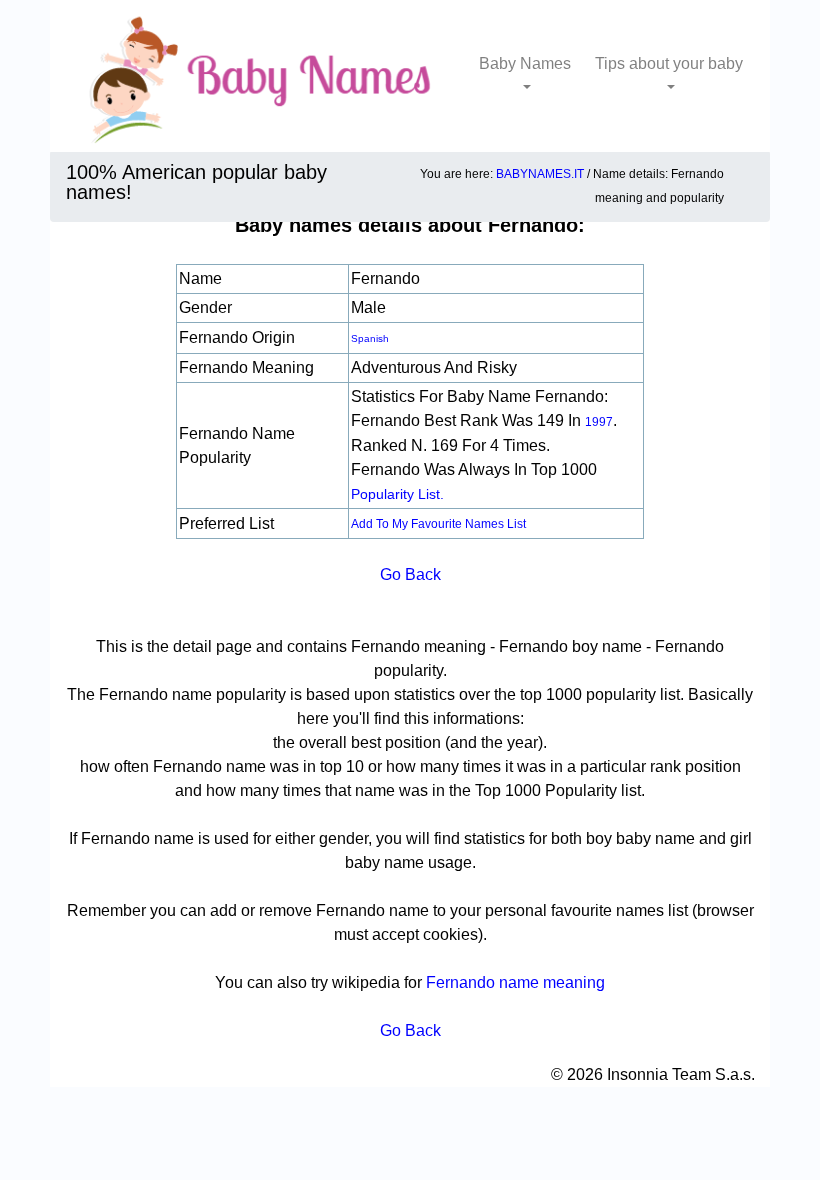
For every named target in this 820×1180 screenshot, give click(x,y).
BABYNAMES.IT (540, 174)
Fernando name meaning (515, 982)
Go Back (410, 574)
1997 (599, 422)
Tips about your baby (669, 63)
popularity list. (397, 494)
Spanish (370, 338)
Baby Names (525, 63)
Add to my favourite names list (438, 524)
